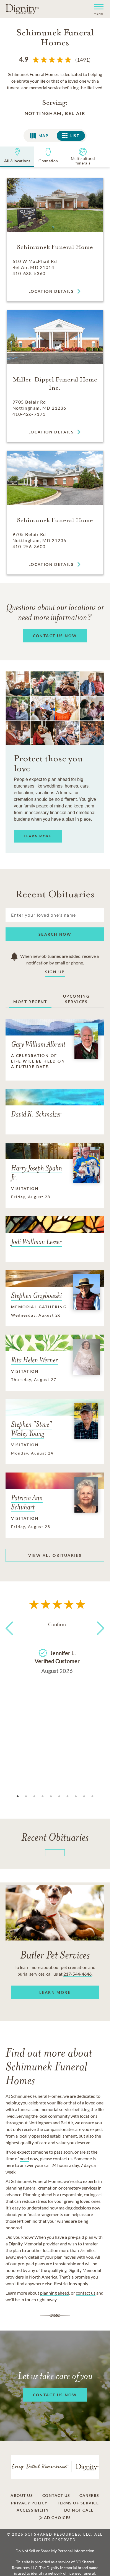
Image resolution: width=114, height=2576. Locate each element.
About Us (22, 2496)
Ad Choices (57, 2518)
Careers (89, 2496)
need (24, 2158)
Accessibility (33, 2510)
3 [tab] (34, 1796)
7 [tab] (68, 1796)
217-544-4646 (77, 1974)
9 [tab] (84, 1796)
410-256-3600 (29, 546)
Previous (11, 1638)
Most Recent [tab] (30, 1002)
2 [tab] (26, 1796)
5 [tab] (51, 1796)
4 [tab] (43, 1796)
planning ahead (55, 2293)
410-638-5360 (29, 273)
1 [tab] (18, 1796)
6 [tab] (59, 1796)
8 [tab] (76, 1796)
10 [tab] (92, 1796)
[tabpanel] (57, 1646)
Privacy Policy (29, 2503)
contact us (86, 2293)
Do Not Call (79, 2510)
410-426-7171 (29, 414)
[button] (96, 9)
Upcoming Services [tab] (76, 999)
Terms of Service (78, 2503)
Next (99, 1638)
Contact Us (56, 2496)
